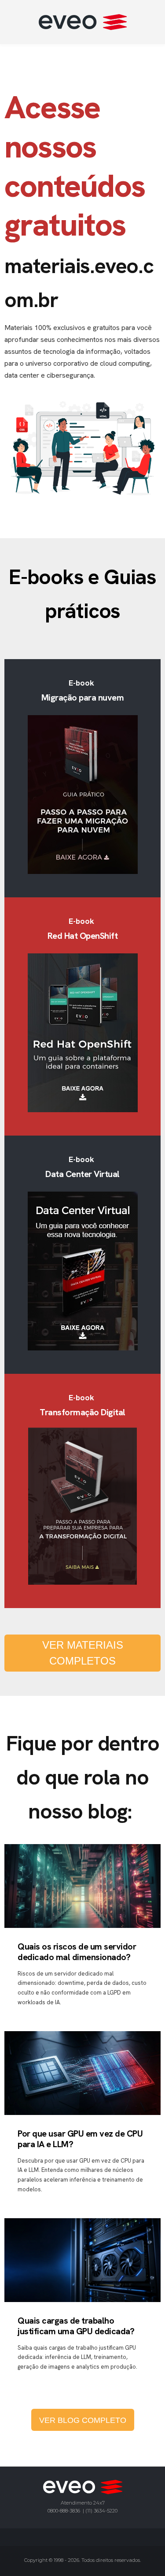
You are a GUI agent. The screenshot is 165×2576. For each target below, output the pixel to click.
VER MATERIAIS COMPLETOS (83, 1653)
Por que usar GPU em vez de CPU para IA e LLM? (80, 2139)
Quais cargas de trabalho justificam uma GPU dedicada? (76, 2326)
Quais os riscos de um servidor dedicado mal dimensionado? (77, 1952)
